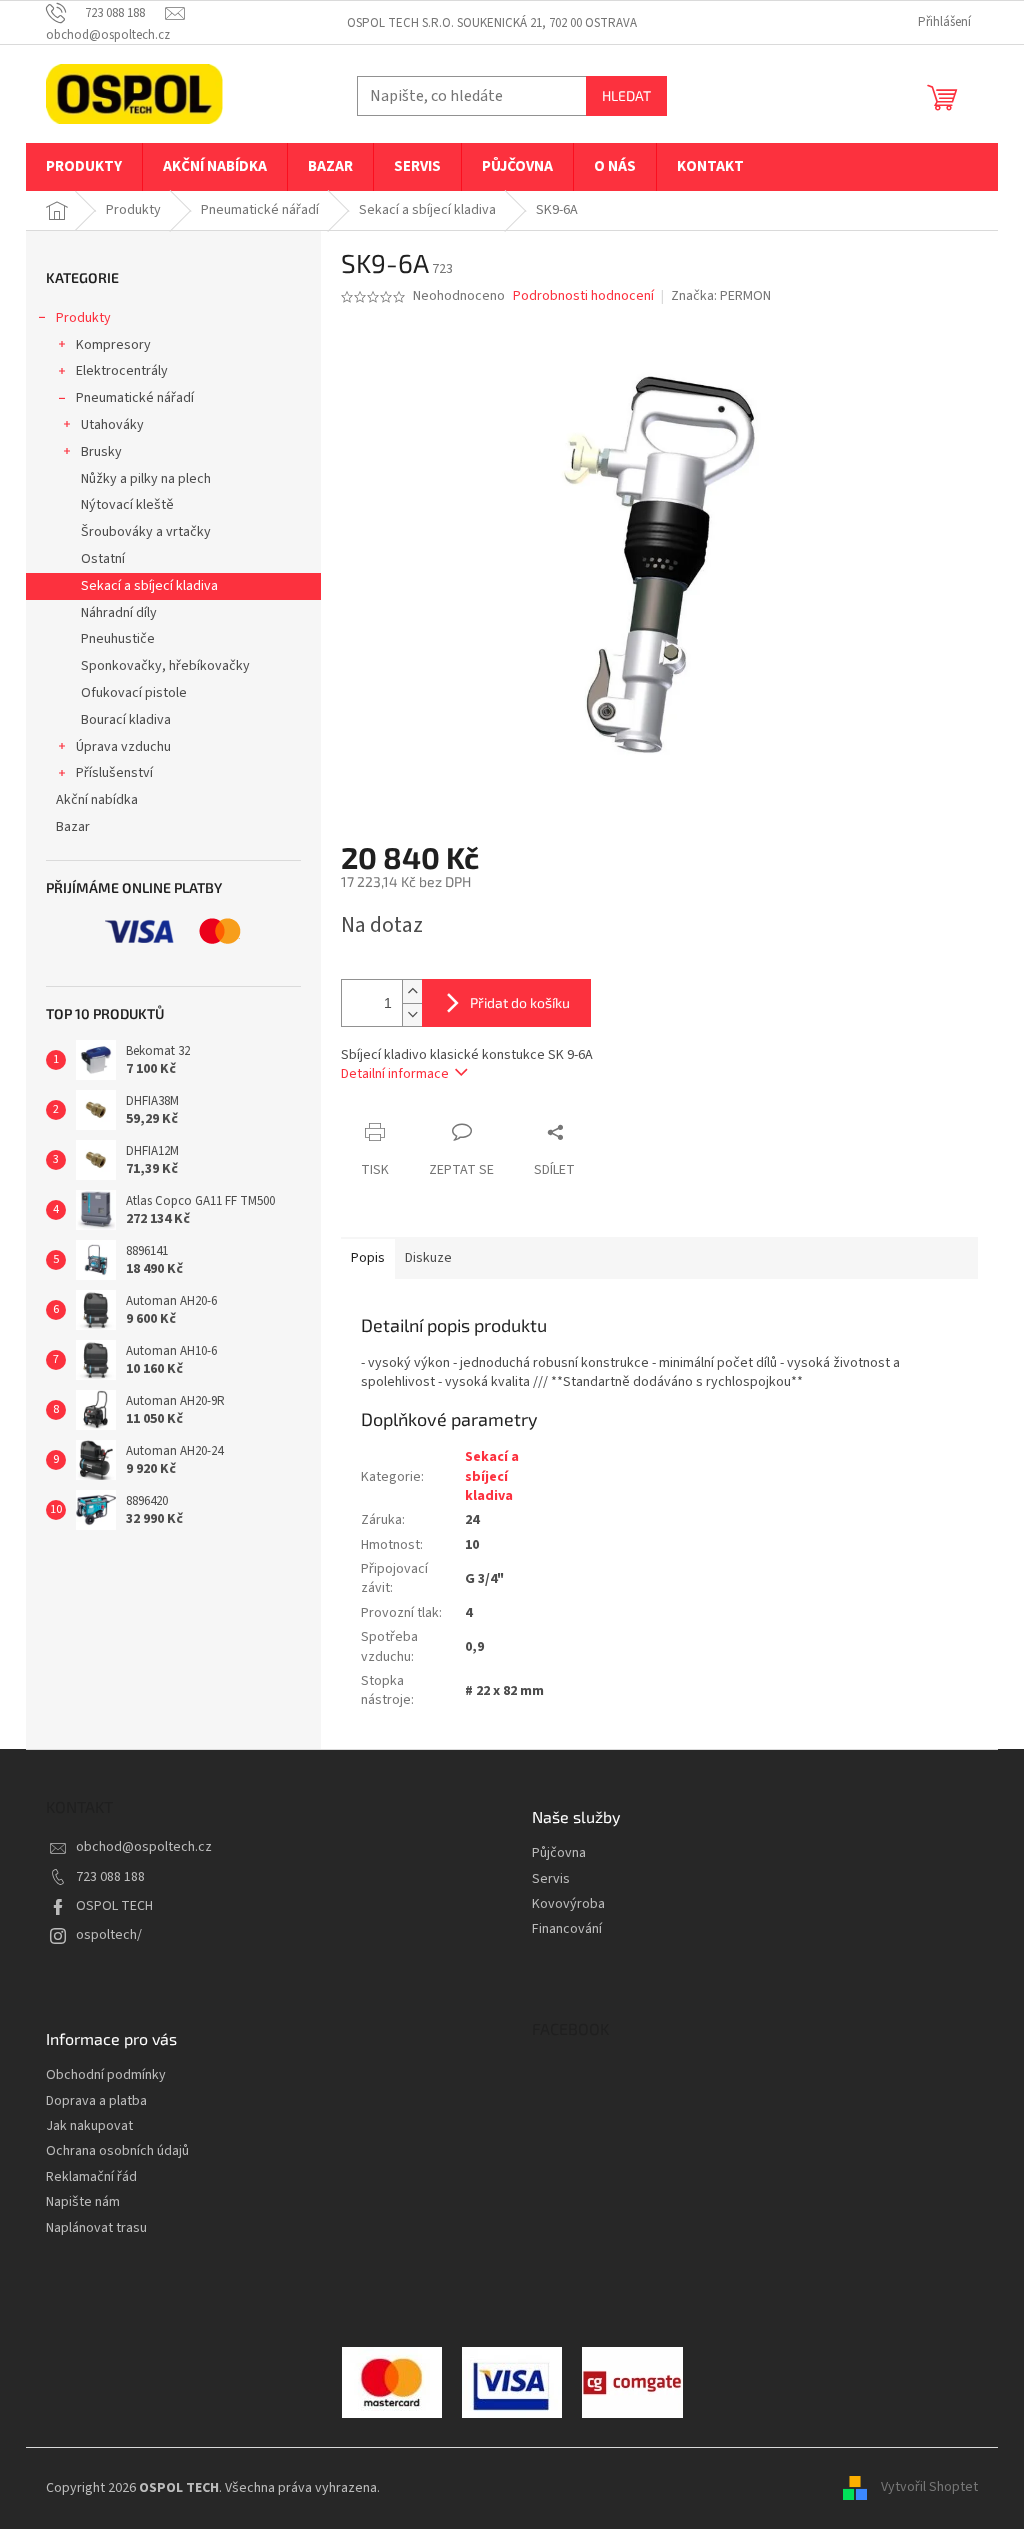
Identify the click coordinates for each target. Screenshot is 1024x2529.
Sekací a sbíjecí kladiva (149, 586)
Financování (567, 1929)
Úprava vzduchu (123, 747)
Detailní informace (395, 1074)
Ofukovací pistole (134, 693)
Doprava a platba (96, 2101)
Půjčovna (559, 1853)
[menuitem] (84, 167)
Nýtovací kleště (127, 505)
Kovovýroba (568, 1904)
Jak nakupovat (89, 2126)
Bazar (73, 827)
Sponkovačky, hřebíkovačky (165, 666)
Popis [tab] (368, 1258)
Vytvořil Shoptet (929, 2488)
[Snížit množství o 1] (412, 1014)
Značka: (721, 296)
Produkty (83, 318)
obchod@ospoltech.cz (144, 1847)
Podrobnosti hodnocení (583, 296)
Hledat (626, 95)
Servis (551, 1879)
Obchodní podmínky (106, 2075)
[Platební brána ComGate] (392, 2382)
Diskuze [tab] (428, 1258)
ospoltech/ (109, 1935)
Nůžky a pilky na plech (146, 479)
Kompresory (113, 345)
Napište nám (83, 2202)
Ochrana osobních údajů (117, 2151)
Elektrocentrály (122, 371)
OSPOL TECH (114, 1906)
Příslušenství (114, 773)
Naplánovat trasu (96, 2228)
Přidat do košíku (520, 1002)
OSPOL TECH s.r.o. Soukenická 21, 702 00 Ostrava (492, 23)
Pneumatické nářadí (135, 398)
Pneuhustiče (118, 639)
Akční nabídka (97, 800)
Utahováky (112, 425)
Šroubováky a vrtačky (146, 532)
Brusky (101, 452)
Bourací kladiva (126, 720)
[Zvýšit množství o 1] (412, 991)
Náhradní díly (119, 613)
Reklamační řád (91, 2177)
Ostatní (103, 559)
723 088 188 (110, 1877)
